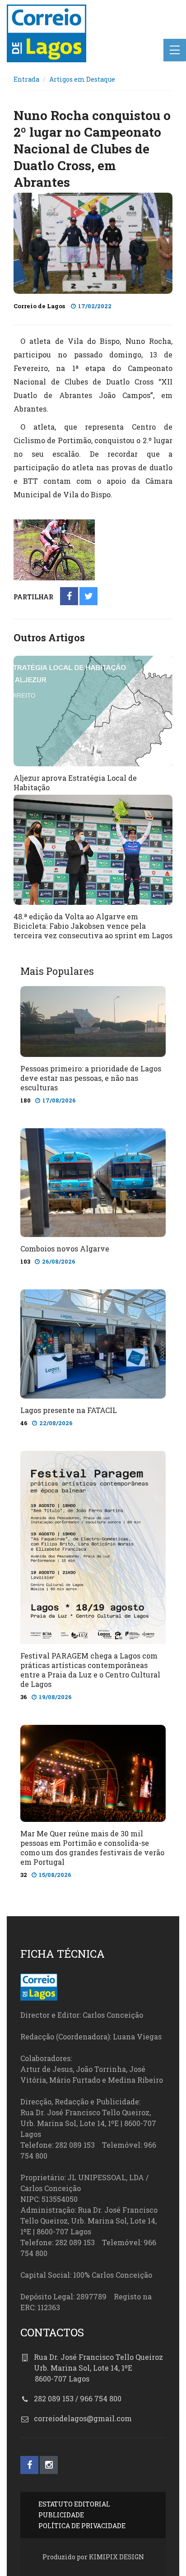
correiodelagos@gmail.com (83, 2418)
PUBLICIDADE (61, 2515)
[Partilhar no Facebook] (69, 597)
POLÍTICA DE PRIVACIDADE (82, 2526)
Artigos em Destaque (82, 79)
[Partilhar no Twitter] (89, 597)
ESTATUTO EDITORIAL (74, 2504)
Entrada (26, 79)
